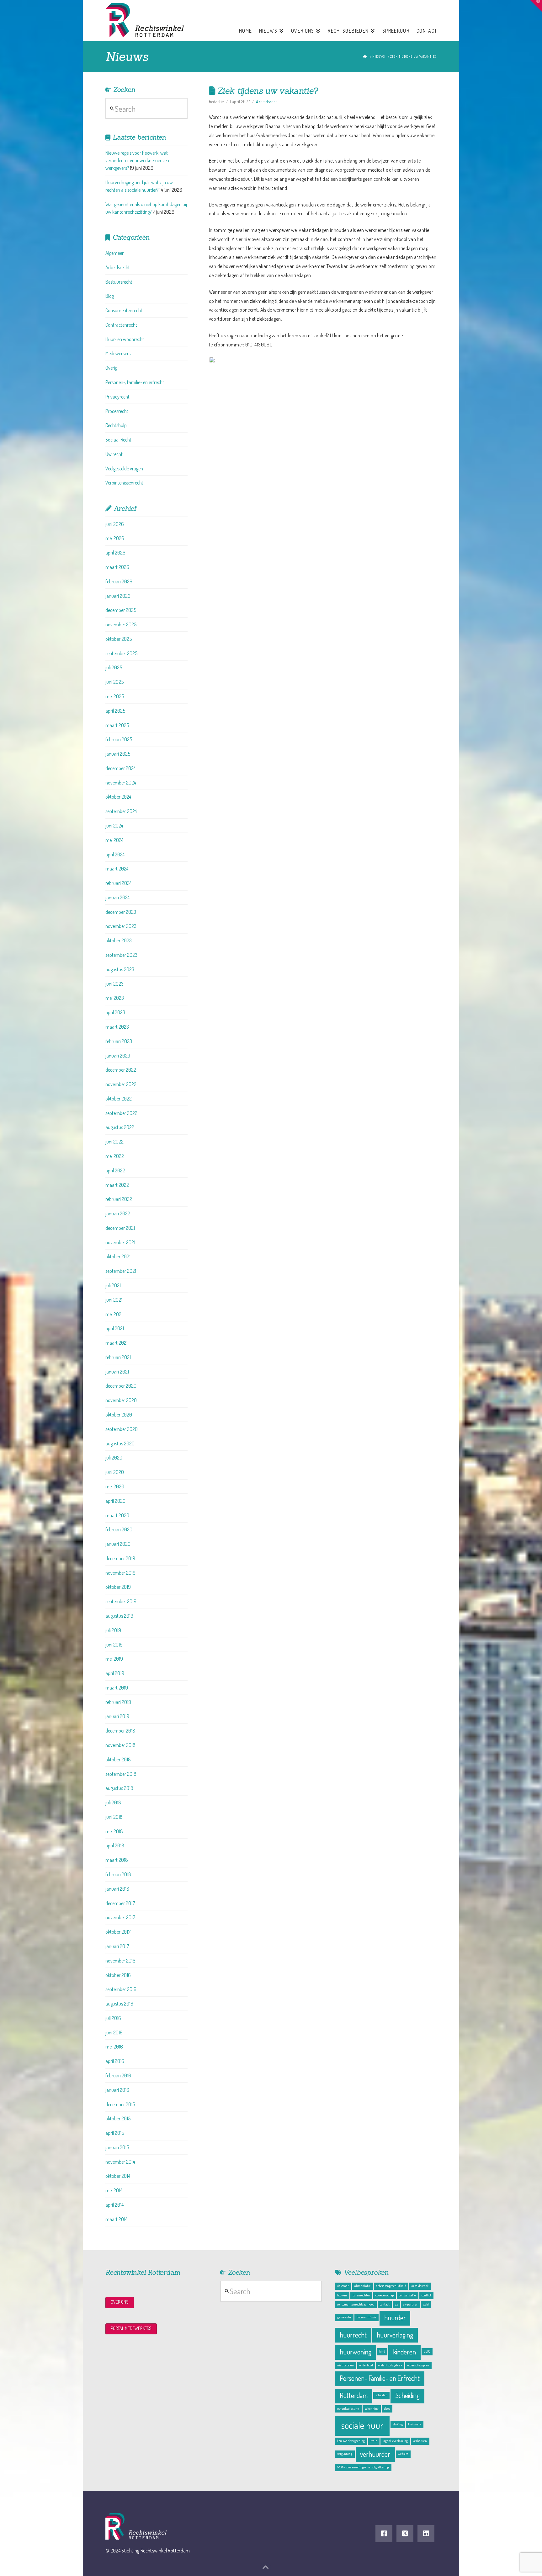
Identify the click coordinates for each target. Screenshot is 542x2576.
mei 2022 (115, 1156)
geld (426, 2304)
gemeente (344, 2317)
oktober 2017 (118, 1932)
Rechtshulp (116, 425)
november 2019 (120, 1573)
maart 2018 (117, 1860)
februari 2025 (119, 739)
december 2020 (121, 1386)
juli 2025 (114, 667)
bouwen (342, 2295)
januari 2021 (117, 1372)
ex (396, 2304)
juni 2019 (114, 1645)
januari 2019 (117, 1716)
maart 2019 (117, 1688)
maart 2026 (117, 567)
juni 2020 (115, 1472)
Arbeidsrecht (267, 102)
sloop (387, 2408)
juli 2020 (114, 1458)
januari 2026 (118, 596)
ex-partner (410, 2304)
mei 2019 (114, 1659)
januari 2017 (117, 1946)
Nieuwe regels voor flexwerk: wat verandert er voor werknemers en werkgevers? (137, 160)
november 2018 (120, 1745)
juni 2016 (114, 2032)
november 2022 (121, 1084)
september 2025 (121, 653)
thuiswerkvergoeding (351, 2441)
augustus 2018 (119, 1788)
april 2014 (114, 2205)
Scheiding (407, 2395)
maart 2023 (117, 1027)
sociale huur (362, 2425)
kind (382, 2351)
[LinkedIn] (426, 2534)
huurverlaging (395, 2335)
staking (398, 2424)
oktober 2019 (118, 1587)
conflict (426, 2295)
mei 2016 (114, 2047)
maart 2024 (117, 869)
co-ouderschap (385, 2295)
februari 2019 (118, 1702)
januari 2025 (118, 754)
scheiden (381, 2395)
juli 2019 (113, 1630)
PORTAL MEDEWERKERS (131, 2328)
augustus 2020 (120, 1443)
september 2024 (121, 811)
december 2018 (120, 1731)
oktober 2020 (119, 1415)
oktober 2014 (118, 2176)
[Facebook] (384, 2534)
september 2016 (121, 1989)
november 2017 (120, 1917)
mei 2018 (114, 1831)
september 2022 (121, 1113)
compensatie (407, 2295)
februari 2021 (118, 1357)
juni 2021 (114, 1300)
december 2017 (120, 1903)
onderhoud (366, 2365)
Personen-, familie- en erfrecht (135, 382)
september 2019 (121, 1601)
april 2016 (115, 2061)
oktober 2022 (119, 1099)
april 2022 (115, 1170)
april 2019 (115, 1673)
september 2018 (121, 1774)
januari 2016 (117, 2090)
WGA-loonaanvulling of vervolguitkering (363, 2467)
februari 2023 (119, 1041)
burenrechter (361, 2295)
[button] (536, 6)
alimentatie (363, 2286)
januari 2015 (117, 2147)
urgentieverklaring (395, 2441)
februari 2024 (118, 883)
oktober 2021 (118, 1256)
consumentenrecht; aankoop (356, 2304)
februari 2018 (118, 1874)
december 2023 (121, 912)
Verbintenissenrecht (124, 483)
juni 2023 (114, 984)
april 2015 (115, 2133)
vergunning (345, 2454)
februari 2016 (118, 2075)
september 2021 (121, 1271)
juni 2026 (115, 524)
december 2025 (121, 610)
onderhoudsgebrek (390, 2365)
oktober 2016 (118, 1975)
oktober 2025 (119, 639)
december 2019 (120, 1558)
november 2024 (121, 783)
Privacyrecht (117, 397)
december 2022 (121, 1070)
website (403, 2454)
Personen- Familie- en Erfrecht (380, 2378)
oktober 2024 (118, 797)
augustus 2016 (119, 2004)
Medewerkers (118, 353)
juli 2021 (113, 1285)
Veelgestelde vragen (124, 469)
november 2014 (120, 2162)
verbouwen (420, 2441)
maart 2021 (117, 1343)
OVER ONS (120, 2302)
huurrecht (353, 2335)
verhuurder (375, 2454)
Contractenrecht (121, 325)
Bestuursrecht (119, 282)
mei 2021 (114, 1314)
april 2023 (115, 1012)
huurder (395, 2318)
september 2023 (121, 955)
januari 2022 (118, 1213)
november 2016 (120, 1961)
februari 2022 (119, 1199)
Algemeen (115, 253)
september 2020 (122, 1429)
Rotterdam (354, 2395)
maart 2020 (117, 1515)
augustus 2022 (120, 1127)
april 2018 (115, 1845)
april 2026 (115, 553)
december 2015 (120, 2104)
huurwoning (356, 2352)
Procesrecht (117, 411)
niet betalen (345, 2365)
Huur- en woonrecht (125, 339)
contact (385, 2304)
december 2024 (120, 768)
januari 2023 (118, 1056)
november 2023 (121, 926)
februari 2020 (119, 1529)
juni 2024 (114, 826)
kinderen (404, 2352)
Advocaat (343, 2286)
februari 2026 (119, 581)
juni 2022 (114, 1142)
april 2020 (115, 1501)
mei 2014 (114, 2190)
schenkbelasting (348, 2408)
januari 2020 (118, 1544)
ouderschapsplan (418, 2365)
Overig (111, 368)
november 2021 (120, 1242)
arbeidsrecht (420, 2286)
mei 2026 (115, 538)
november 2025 (121, 624)
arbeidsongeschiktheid (391, 2286)
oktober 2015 (118, 2118)
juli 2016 (113, 2018)
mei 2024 (114, 840)
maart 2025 (117, 725)
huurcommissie (367, 2317)
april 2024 (115, 854)
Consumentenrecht (124, 310)
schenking (372, 2408)
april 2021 (115, 1328)
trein (374, 2441)
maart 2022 (117, 1185)
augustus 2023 (120, 969)
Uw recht (114, 454)
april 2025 (115, 711)
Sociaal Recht (118, 440)
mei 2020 (115, 1486)
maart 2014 (116, 2219)
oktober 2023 (119, 940)
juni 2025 (114, 682)
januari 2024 (117, 897)
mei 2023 (115, 998)
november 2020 (121, 1400)
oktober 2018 (118, 1759)
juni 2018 (114, 1817)
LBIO (427, 2351)
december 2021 (120, 1228)
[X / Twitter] (405, 2534)
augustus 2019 (119, 1616)
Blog (110, 296)
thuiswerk (415, 2424)
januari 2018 (117, 1889)
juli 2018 (113, 1802)
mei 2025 (115, 696)
